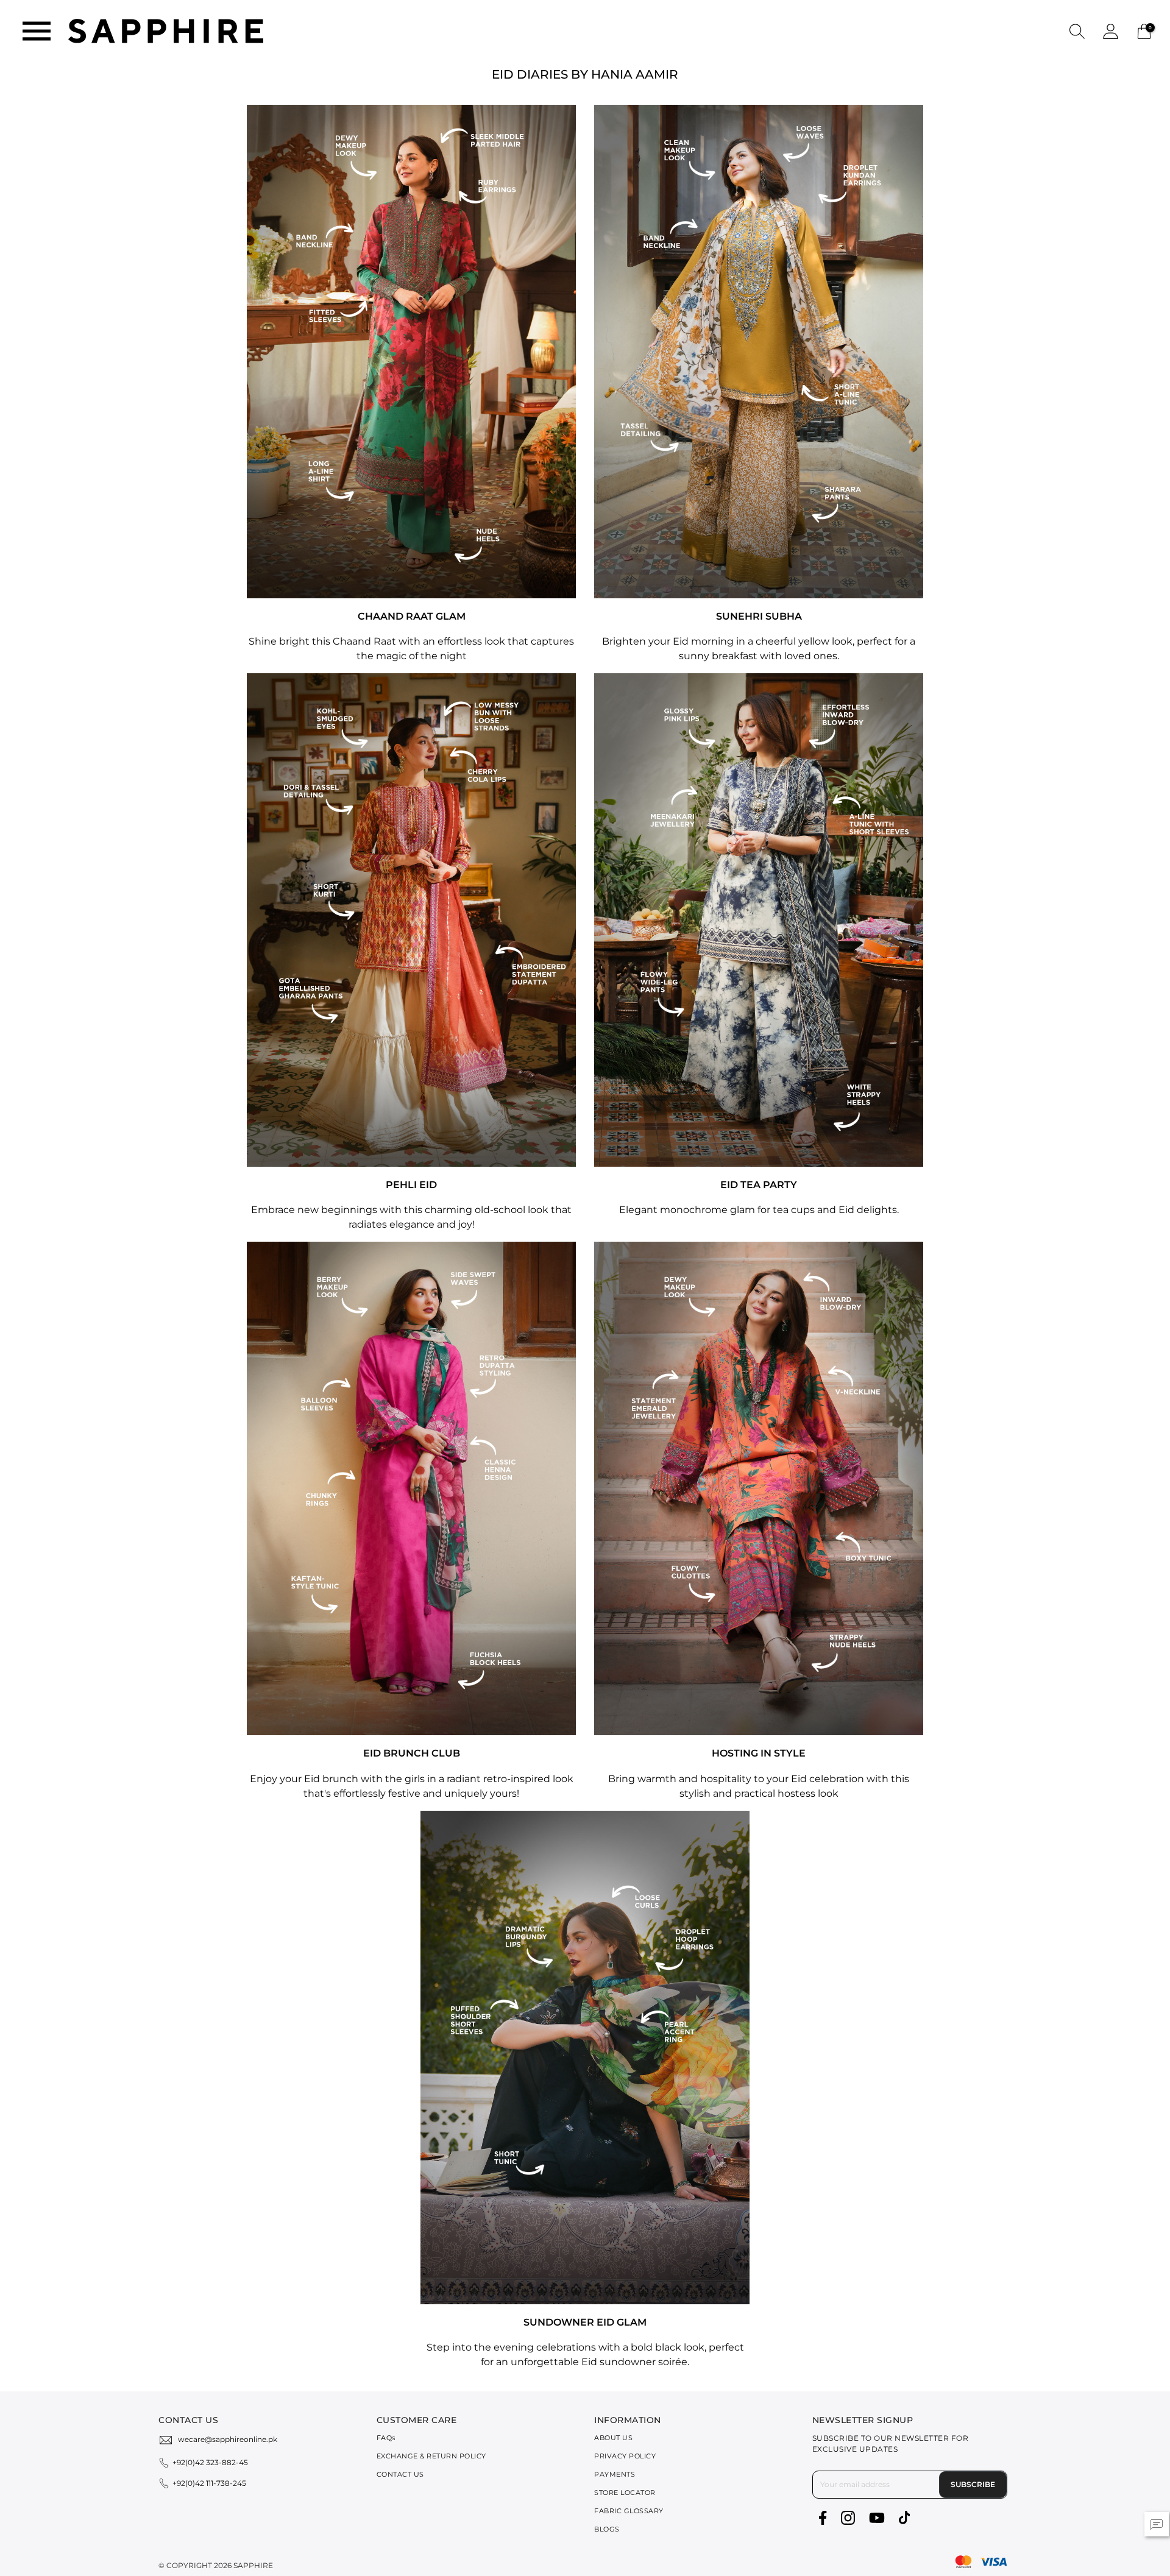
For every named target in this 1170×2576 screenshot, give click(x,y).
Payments (615, 2474)
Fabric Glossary (629, 2511)
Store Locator (625, 2493)
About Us (613, 2438)
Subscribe (973, 2484)
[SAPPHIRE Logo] (166, 30)
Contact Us (400, 2474)
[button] (1077, 31)
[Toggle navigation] (37, 31)
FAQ (386, 2438)
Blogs (607, 2529)
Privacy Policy (625, 2456)
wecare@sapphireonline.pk (228, 2439)
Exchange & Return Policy (431, 2456)
